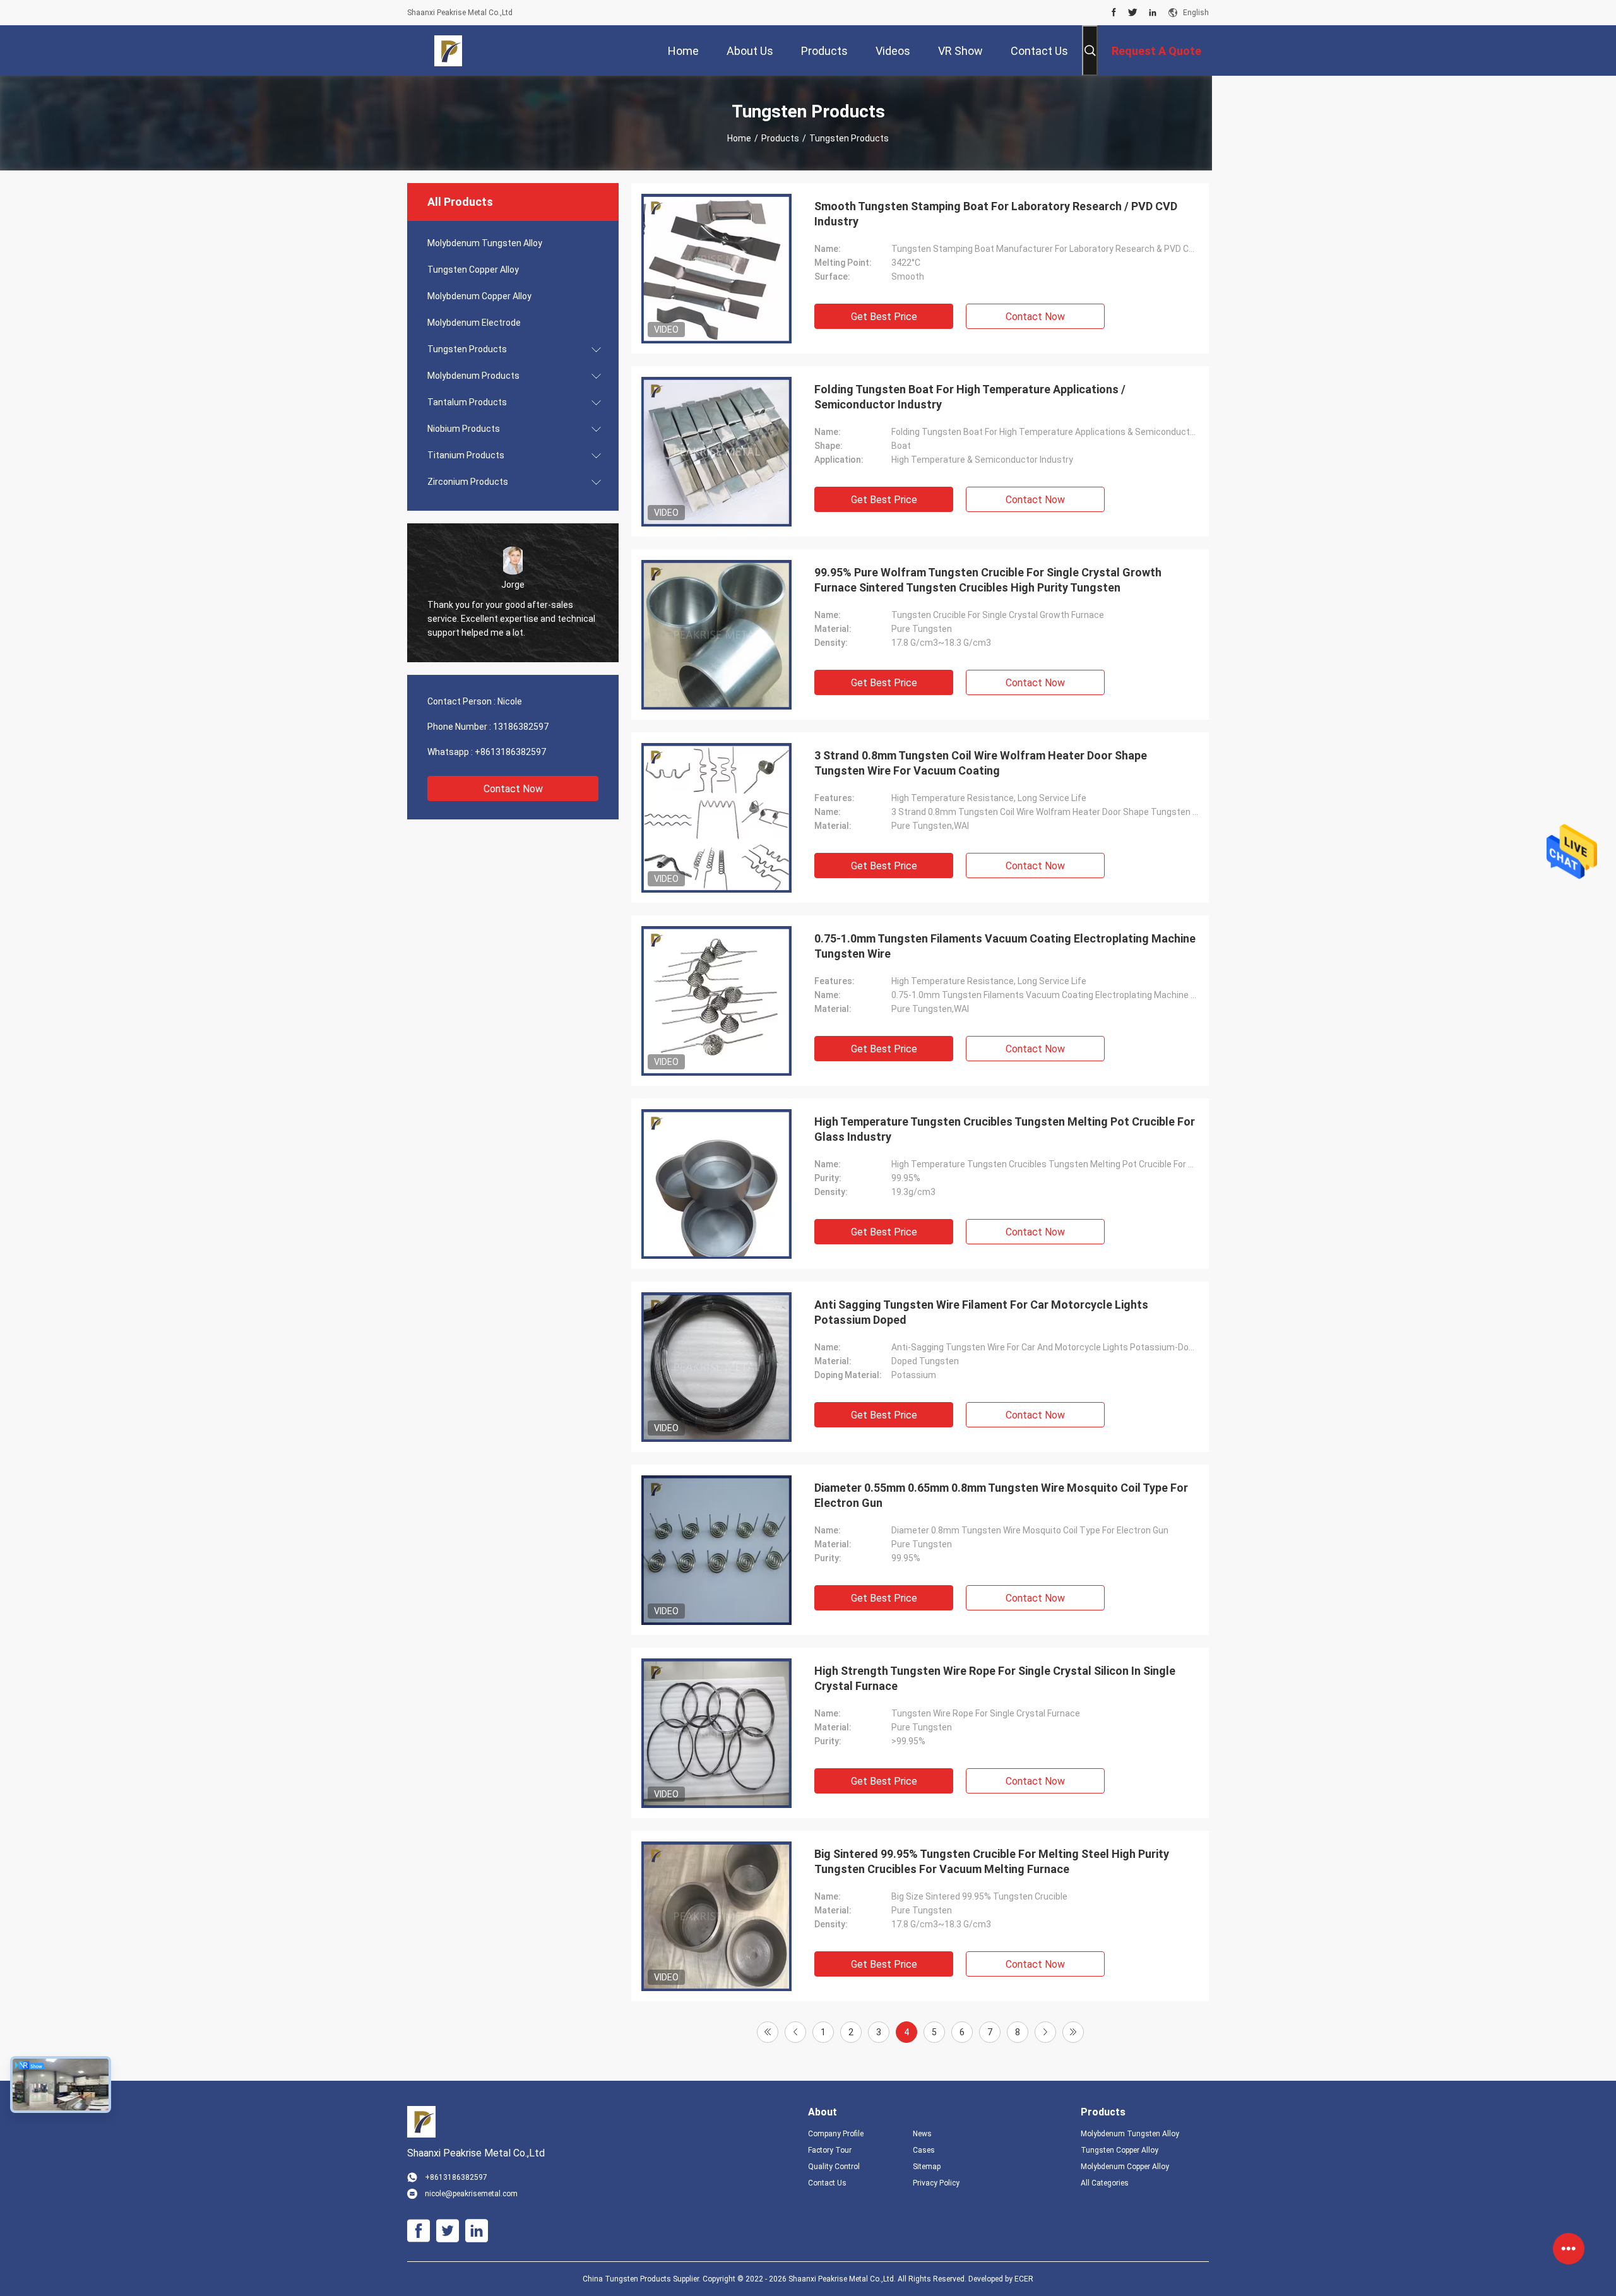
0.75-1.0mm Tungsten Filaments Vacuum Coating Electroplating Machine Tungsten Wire (1005, 946)
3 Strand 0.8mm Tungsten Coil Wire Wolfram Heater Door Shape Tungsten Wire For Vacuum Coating (981, 763)
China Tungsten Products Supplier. (643, 2279)
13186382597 (521, 727)
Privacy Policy (936, 2183)
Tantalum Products (467, 402)
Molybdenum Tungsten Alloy (485, 243)
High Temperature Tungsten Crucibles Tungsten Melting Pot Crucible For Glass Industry (1005, 1129)
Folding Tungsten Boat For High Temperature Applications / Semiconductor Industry (970, 397)
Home (739, 138)
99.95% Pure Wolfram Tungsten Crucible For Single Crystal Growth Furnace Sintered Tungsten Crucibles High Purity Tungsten (988, 580)
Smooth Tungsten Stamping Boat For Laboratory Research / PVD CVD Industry (996, 214)
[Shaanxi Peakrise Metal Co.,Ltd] (449, 51)
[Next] (1045, 2032)
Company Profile (836, 2134)
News (922, 2134)
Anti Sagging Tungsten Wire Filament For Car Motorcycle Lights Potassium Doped (981, 1312)
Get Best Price (884, 317)
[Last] (1073, 2032)
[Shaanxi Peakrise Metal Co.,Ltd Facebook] (1114, 13)
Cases (924, 2150)
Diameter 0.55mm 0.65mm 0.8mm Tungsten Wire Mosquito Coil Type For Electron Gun (1001, 1495)
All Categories (1105, 2183)
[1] (768, 2032)
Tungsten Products (467, 349)
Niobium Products (464, 429)
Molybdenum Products (473, 376)
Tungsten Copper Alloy (473, 270)
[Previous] (795, 2032)
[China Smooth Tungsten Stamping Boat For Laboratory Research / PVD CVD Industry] (716, 268)
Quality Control (834, 2167)
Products (780, 138)
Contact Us (827, 2183)
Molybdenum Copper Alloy (479, 296)
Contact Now (513, 789)
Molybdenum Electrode (474, 323)
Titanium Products (466, 455)
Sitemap (927, 2167)
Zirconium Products (468, 482)
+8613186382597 (510, 752)
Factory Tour (830, 2150)
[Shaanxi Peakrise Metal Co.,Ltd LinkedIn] (1153, 13)
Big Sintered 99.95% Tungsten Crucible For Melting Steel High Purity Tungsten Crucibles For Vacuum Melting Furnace (992, 1861)
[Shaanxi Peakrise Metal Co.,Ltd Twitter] (1133, 13)
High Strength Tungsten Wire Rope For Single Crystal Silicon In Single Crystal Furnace (995, 1678)
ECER (1024, 2279)
